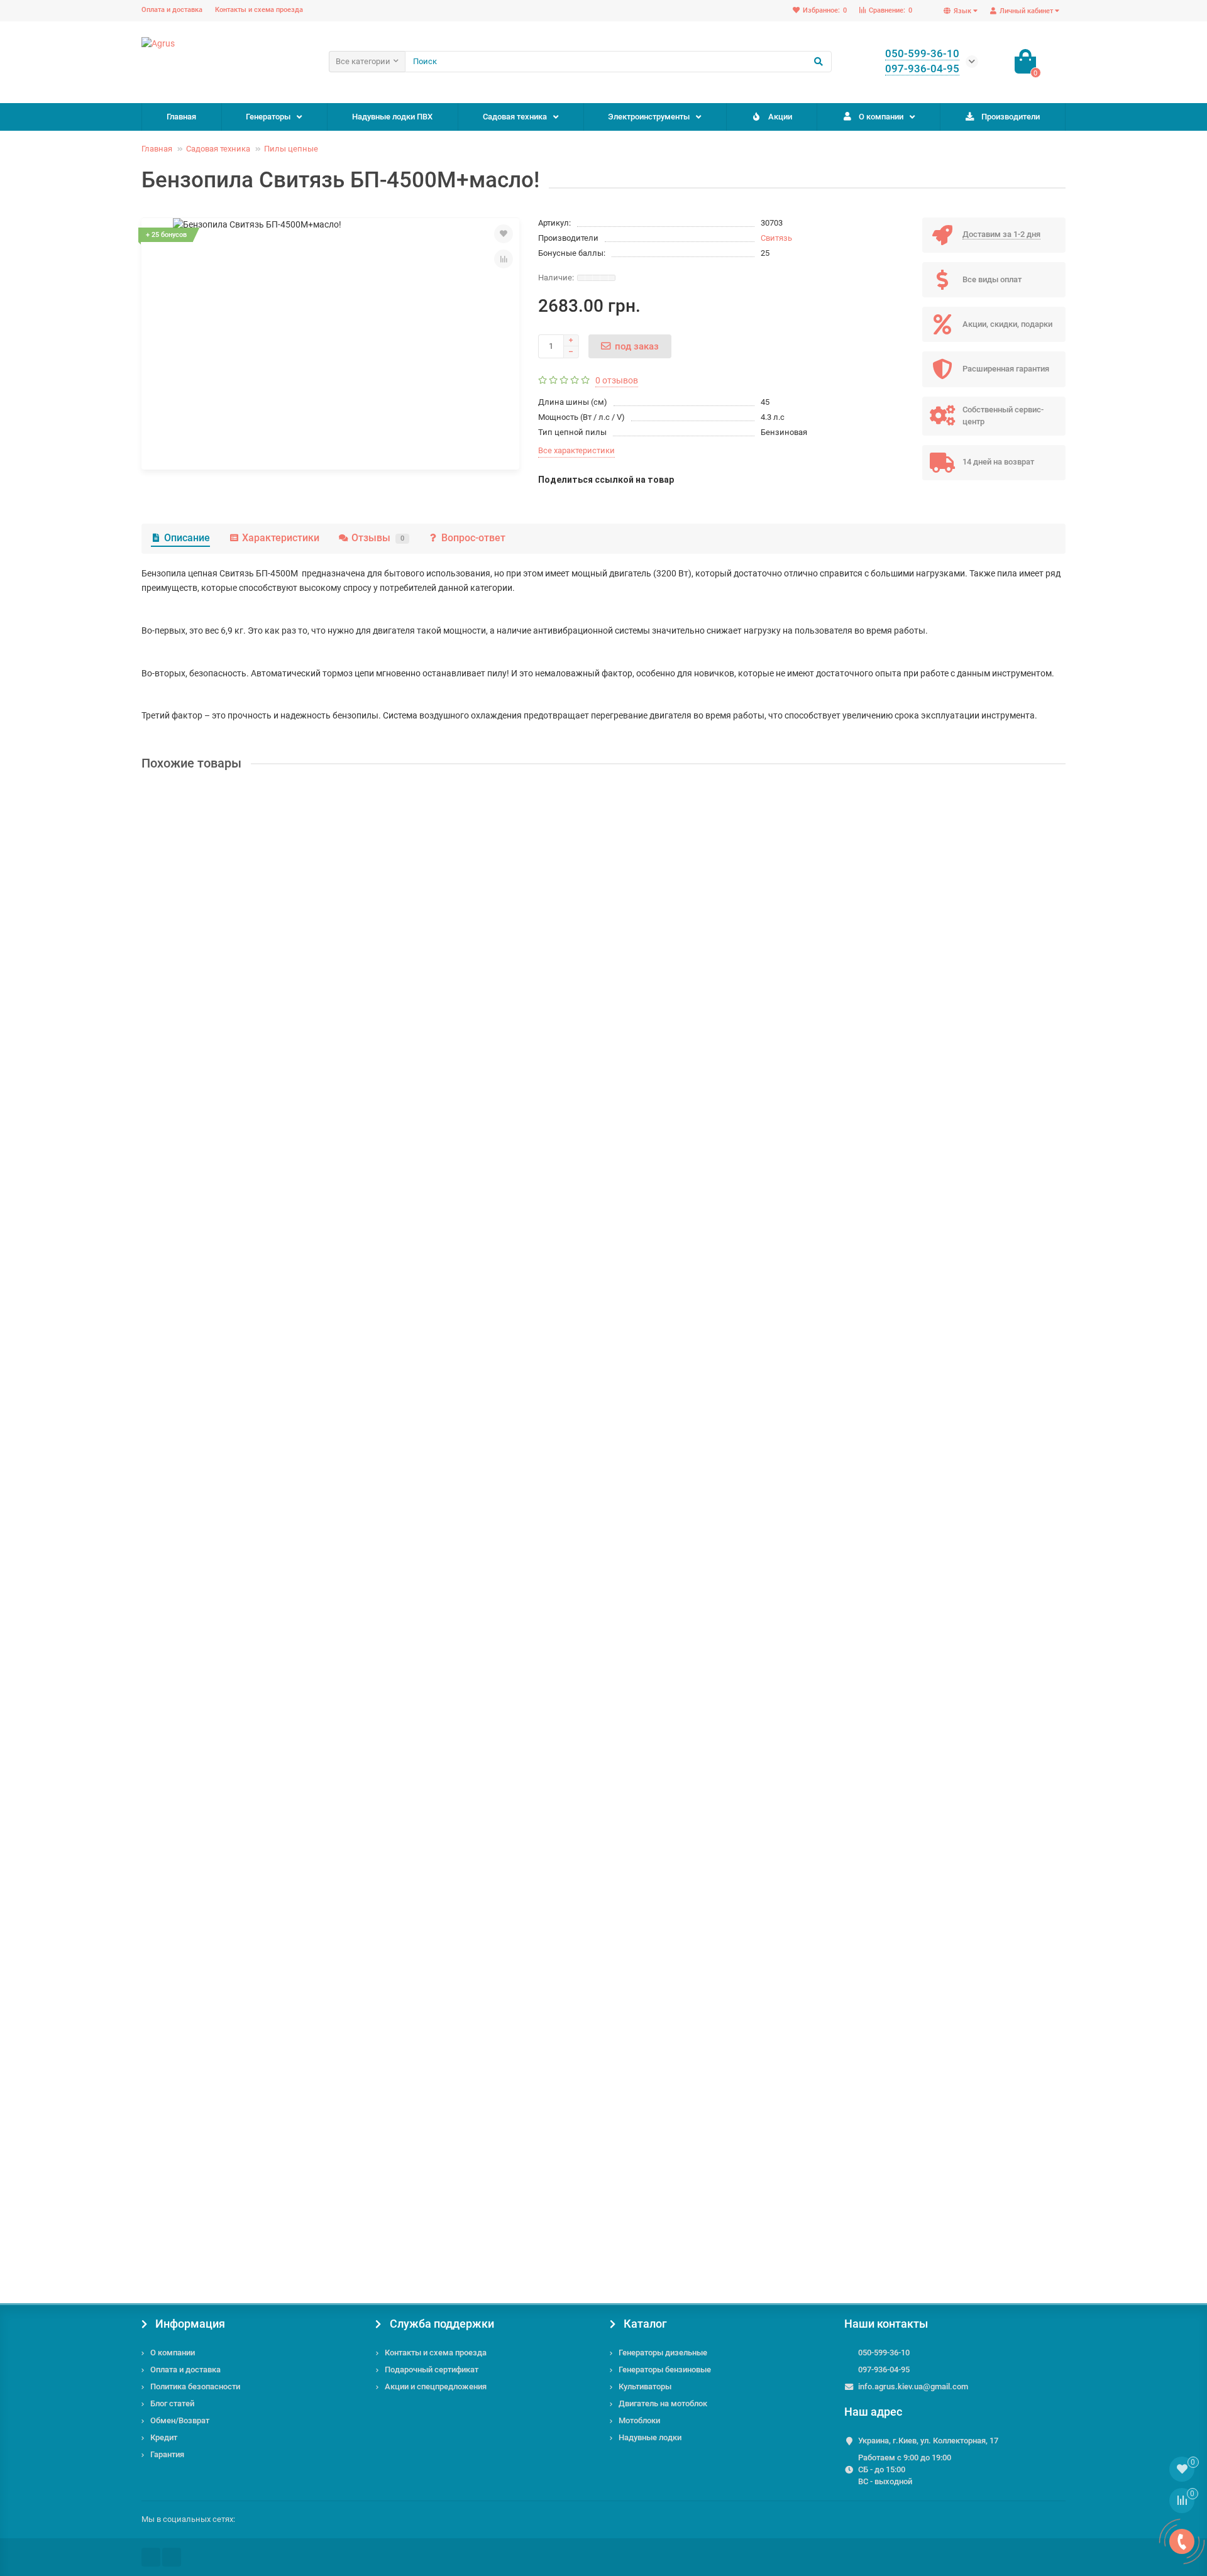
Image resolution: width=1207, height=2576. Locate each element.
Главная (181, 117)
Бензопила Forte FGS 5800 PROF (211, 1544)
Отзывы (378, 538)
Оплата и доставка (172, 10)
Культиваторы (645, 2386)
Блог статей (172, 2403)
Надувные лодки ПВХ (392, 117)
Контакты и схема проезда (259, 10)
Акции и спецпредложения (436, 2386)
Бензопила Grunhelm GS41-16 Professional (233, 940)
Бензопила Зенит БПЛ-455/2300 (212, 2147)
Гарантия (167, 2454)
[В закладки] (504, 234)
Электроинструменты (649, 117)
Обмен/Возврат (180, 2420)
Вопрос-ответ (473, 538)
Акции (780, 117)
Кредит (164, 2437)
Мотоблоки (639, 2420)
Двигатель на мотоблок (663, 2403)
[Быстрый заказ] (262, 1957)
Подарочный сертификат (432, 2370)
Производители (1011, 117)
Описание (187, 538)
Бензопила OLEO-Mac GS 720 (205, 1846)
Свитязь (776, 238)
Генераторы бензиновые (665, 2370)
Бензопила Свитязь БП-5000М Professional (234, 1242)
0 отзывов (617, 380)
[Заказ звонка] (1182, 2541)
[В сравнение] (504, 259)
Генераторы (268, 117)
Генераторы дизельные (663, 2353)
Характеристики (281, 538)
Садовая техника (515, 117)
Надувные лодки (650, 2437)
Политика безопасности (195, 2386)
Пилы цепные (291, 149)
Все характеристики (576, 450)
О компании (881, 117)
